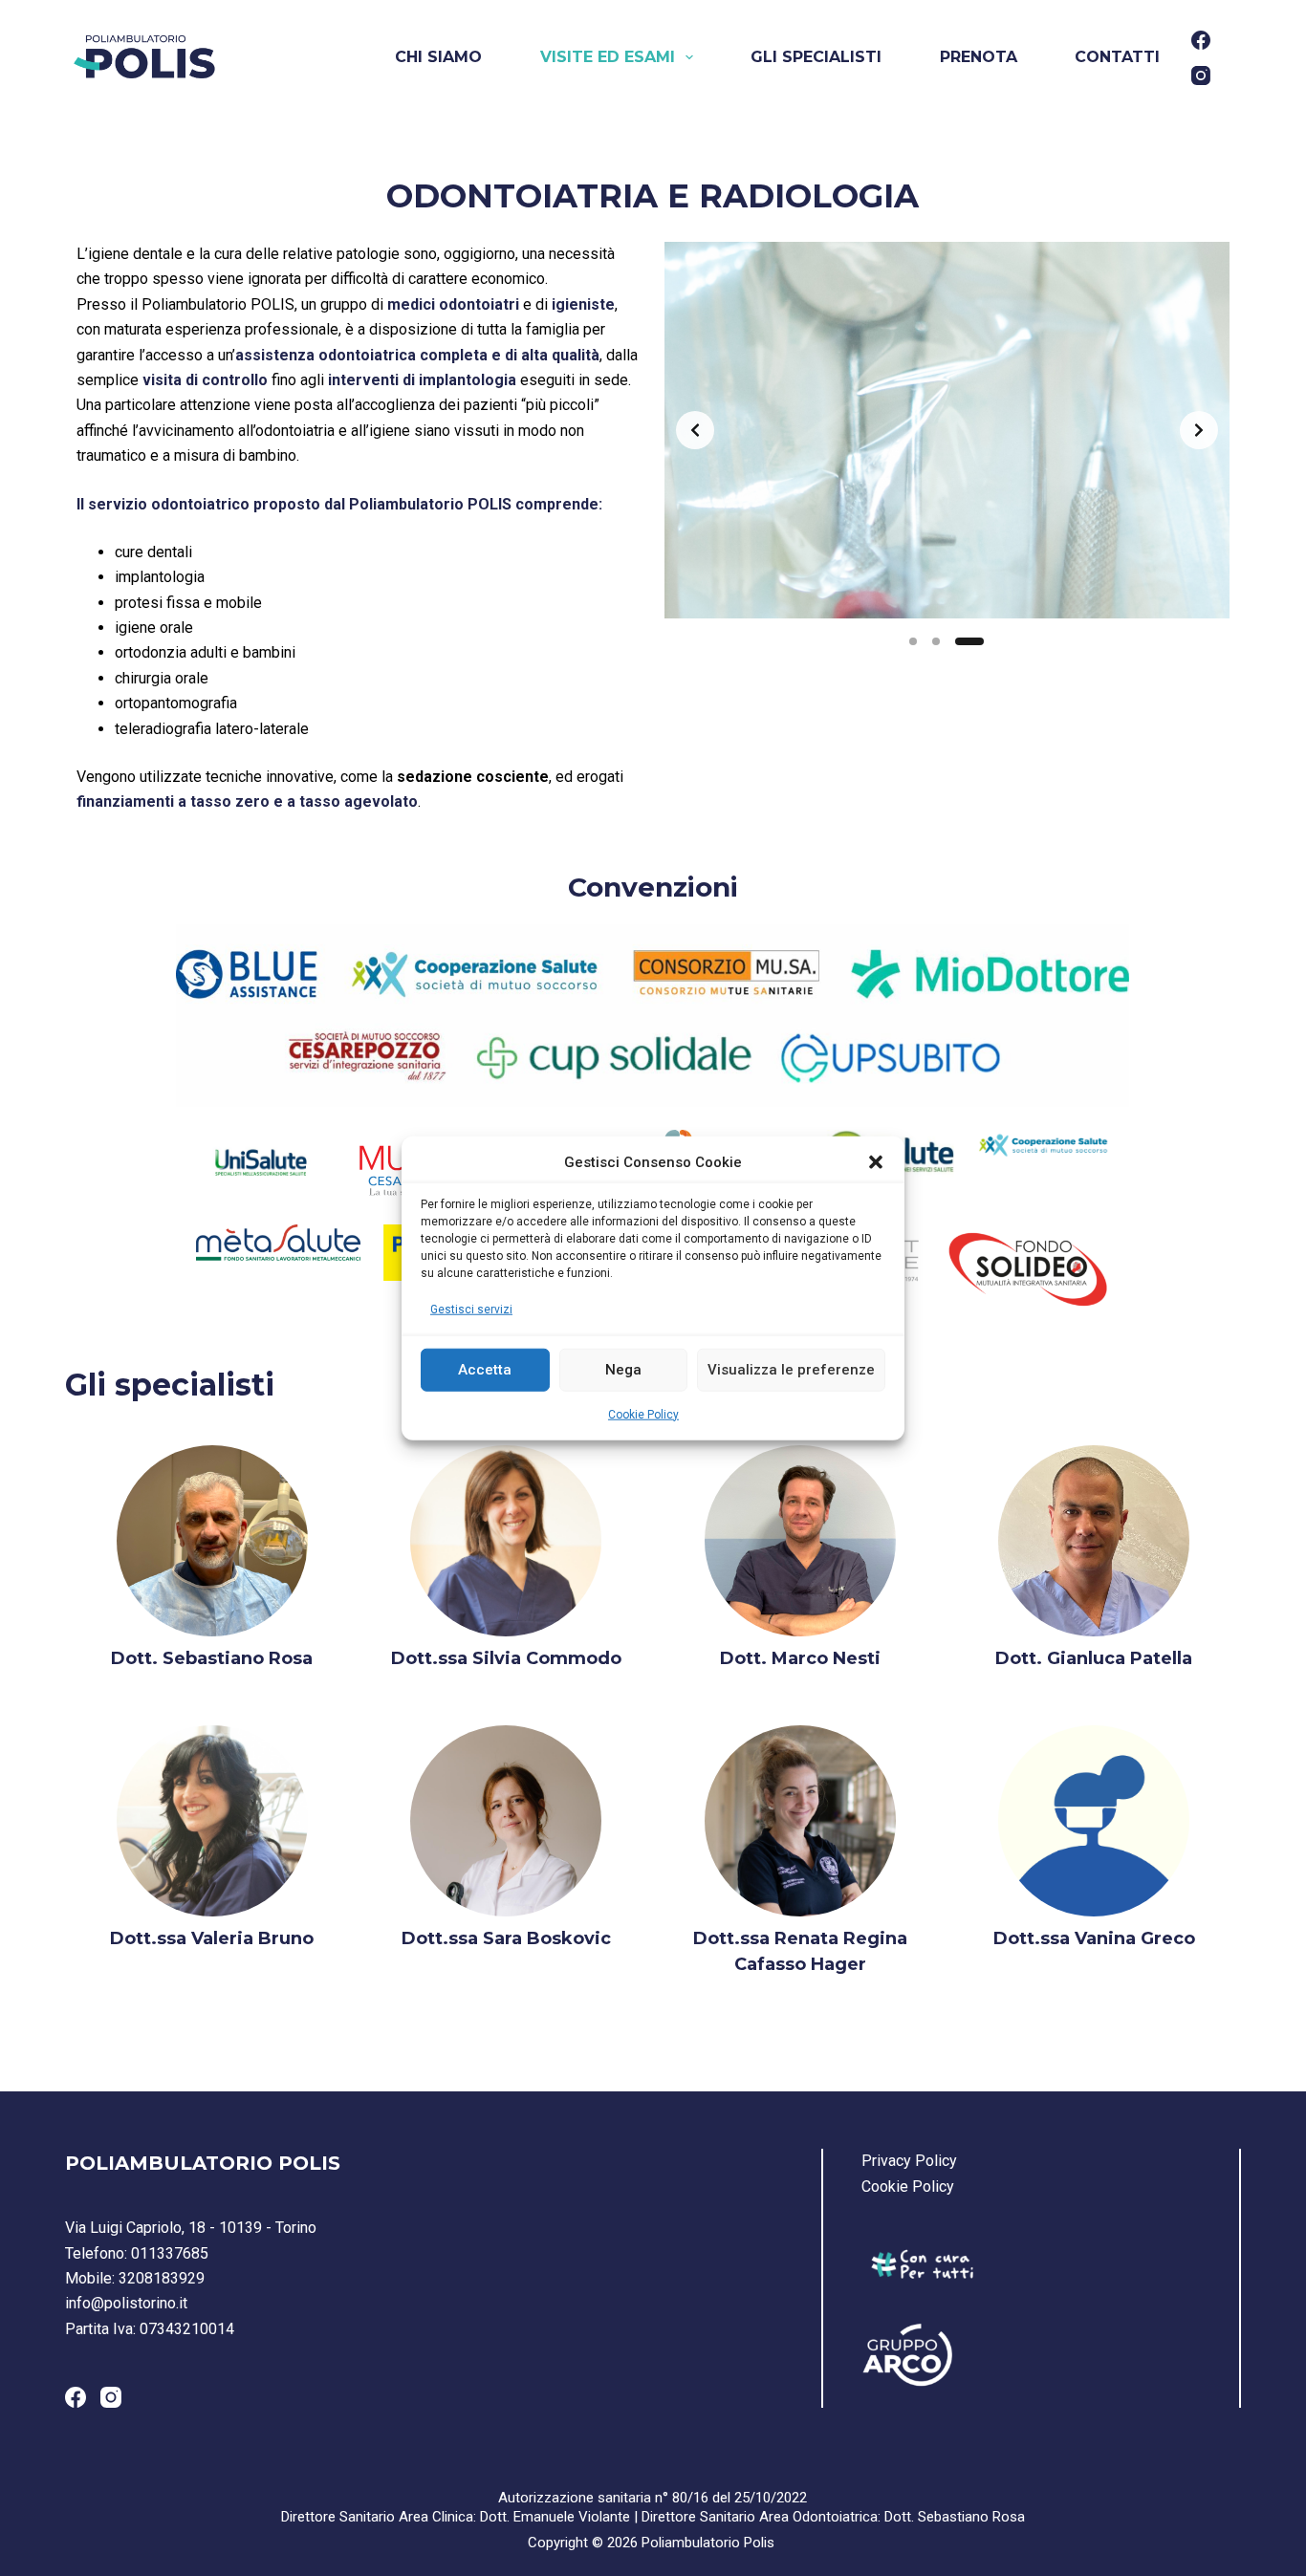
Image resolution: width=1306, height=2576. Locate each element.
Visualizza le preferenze (791, 1370)
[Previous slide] (695, 430)
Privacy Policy (909, 2161)
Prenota (979, 57)
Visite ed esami (608, 57)
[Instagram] (1201, 76)
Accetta (485, 1370)
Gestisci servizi (471, 1310)
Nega (623, 1370)
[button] (876, 1162)
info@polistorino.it (126, 2303)
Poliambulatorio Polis (708, 2543)
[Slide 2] (936, 641)
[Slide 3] (969, 641)
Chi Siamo (438, 57)
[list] (947, 430)
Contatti (1117, 57)
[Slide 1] (913, 641)
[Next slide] (1199, 430)
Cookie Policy (643, 1414)
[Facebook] (1201, 40)
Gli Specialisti (816, 57)
